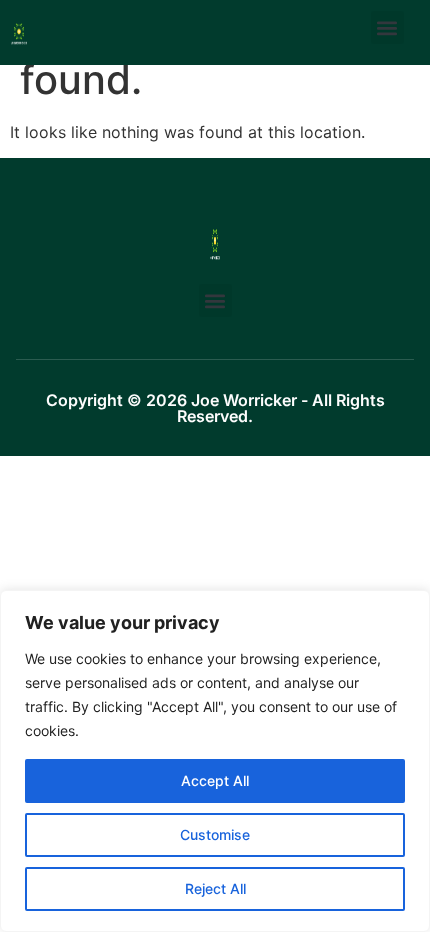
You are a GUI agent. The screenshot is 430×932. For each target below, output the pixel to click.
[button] (387, 27)
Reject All (215, 888)
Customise (215, 834)
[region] (215, 761)
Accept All (215, 780)
